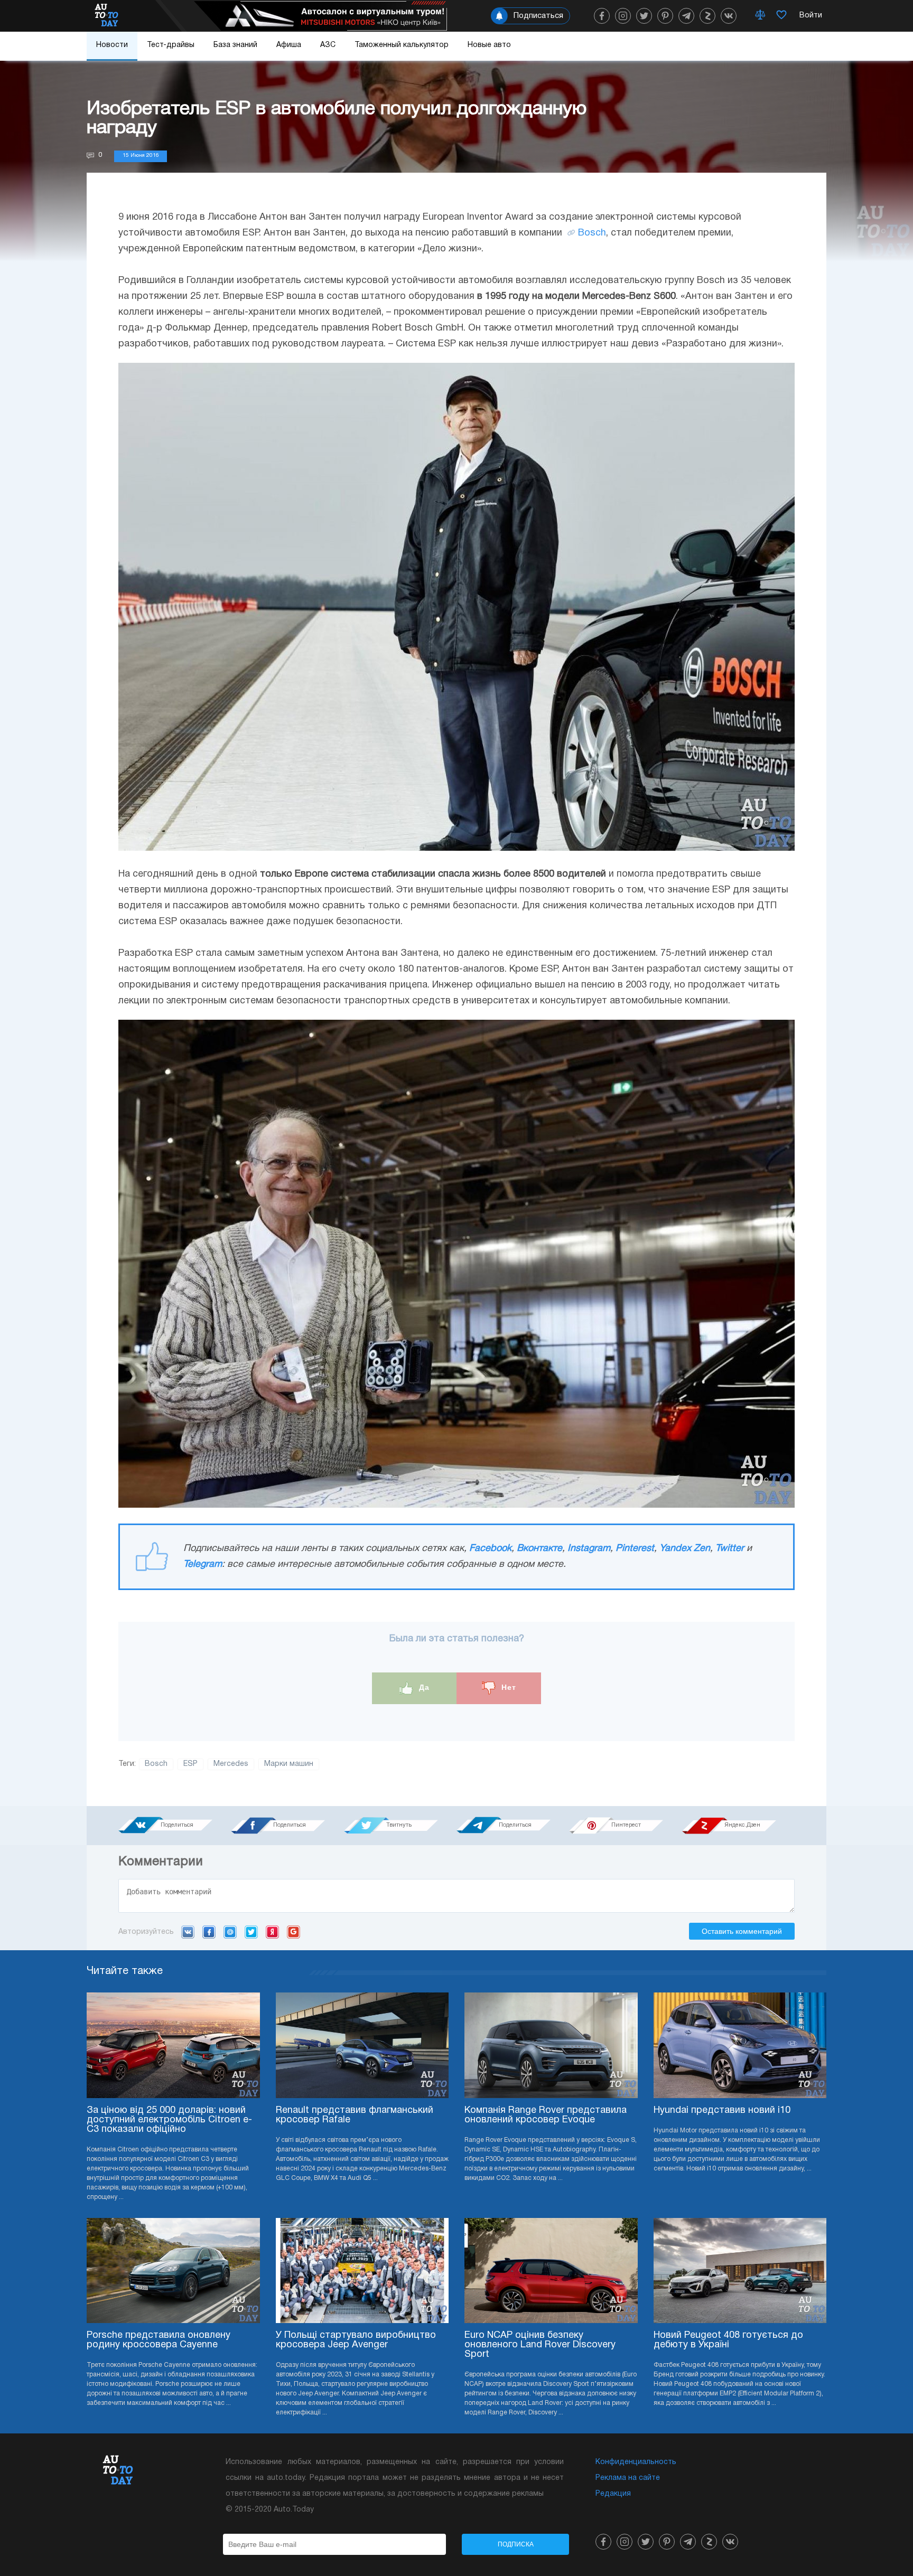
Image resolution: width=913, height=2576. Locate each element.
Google (294, 1932)
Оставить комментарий (742, 1931)
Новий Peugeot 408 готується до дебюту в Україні (728, 2340)
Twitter (730, 1549)
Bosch (592, 233)
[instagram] (623, 16)
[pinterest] (665, 16)
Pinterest (635, 1549)
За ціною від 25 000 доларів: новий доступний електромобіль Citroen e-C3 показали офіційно (169, 2120)
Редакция (613, 2494)
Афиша (289, 45)
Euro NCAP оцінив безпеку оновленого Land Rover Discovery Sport (540, 2345)
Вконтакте (539, 1549)
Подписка (516, 2544)
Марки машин (289, 1764)
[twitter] (644, 16)
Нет (507, 1687)
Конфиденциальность (636, 2462)
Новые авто (489, 45)
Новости (112, 45)
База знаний (235, 45)
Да (423, 1687)
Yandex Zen (685, 1549)
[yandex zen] (707, 16)
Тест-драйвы (171, 45)
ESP (190, 1764)
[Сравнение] (760, 16)
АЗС (328, 45)
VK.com (188, 1932)
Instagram (589, 1549)
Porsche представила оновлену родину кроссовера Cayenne (159, 2340)
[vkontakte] (729, 16)
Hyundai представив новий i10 (722, 2110)
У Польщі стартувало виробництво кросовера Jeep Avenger (356, 2340)
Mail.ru (230, 1932)
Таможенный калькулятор (402, 45)
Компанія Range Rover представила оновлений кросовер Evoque (546, 2115)
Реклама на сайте (628, 2478)
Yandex (272, 1932)
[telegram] (686, 16)
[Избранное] (781, 16)
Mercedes (231, 1764)
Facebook (490, 1549)
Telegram (203, 1564)
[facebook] (602, 16)
